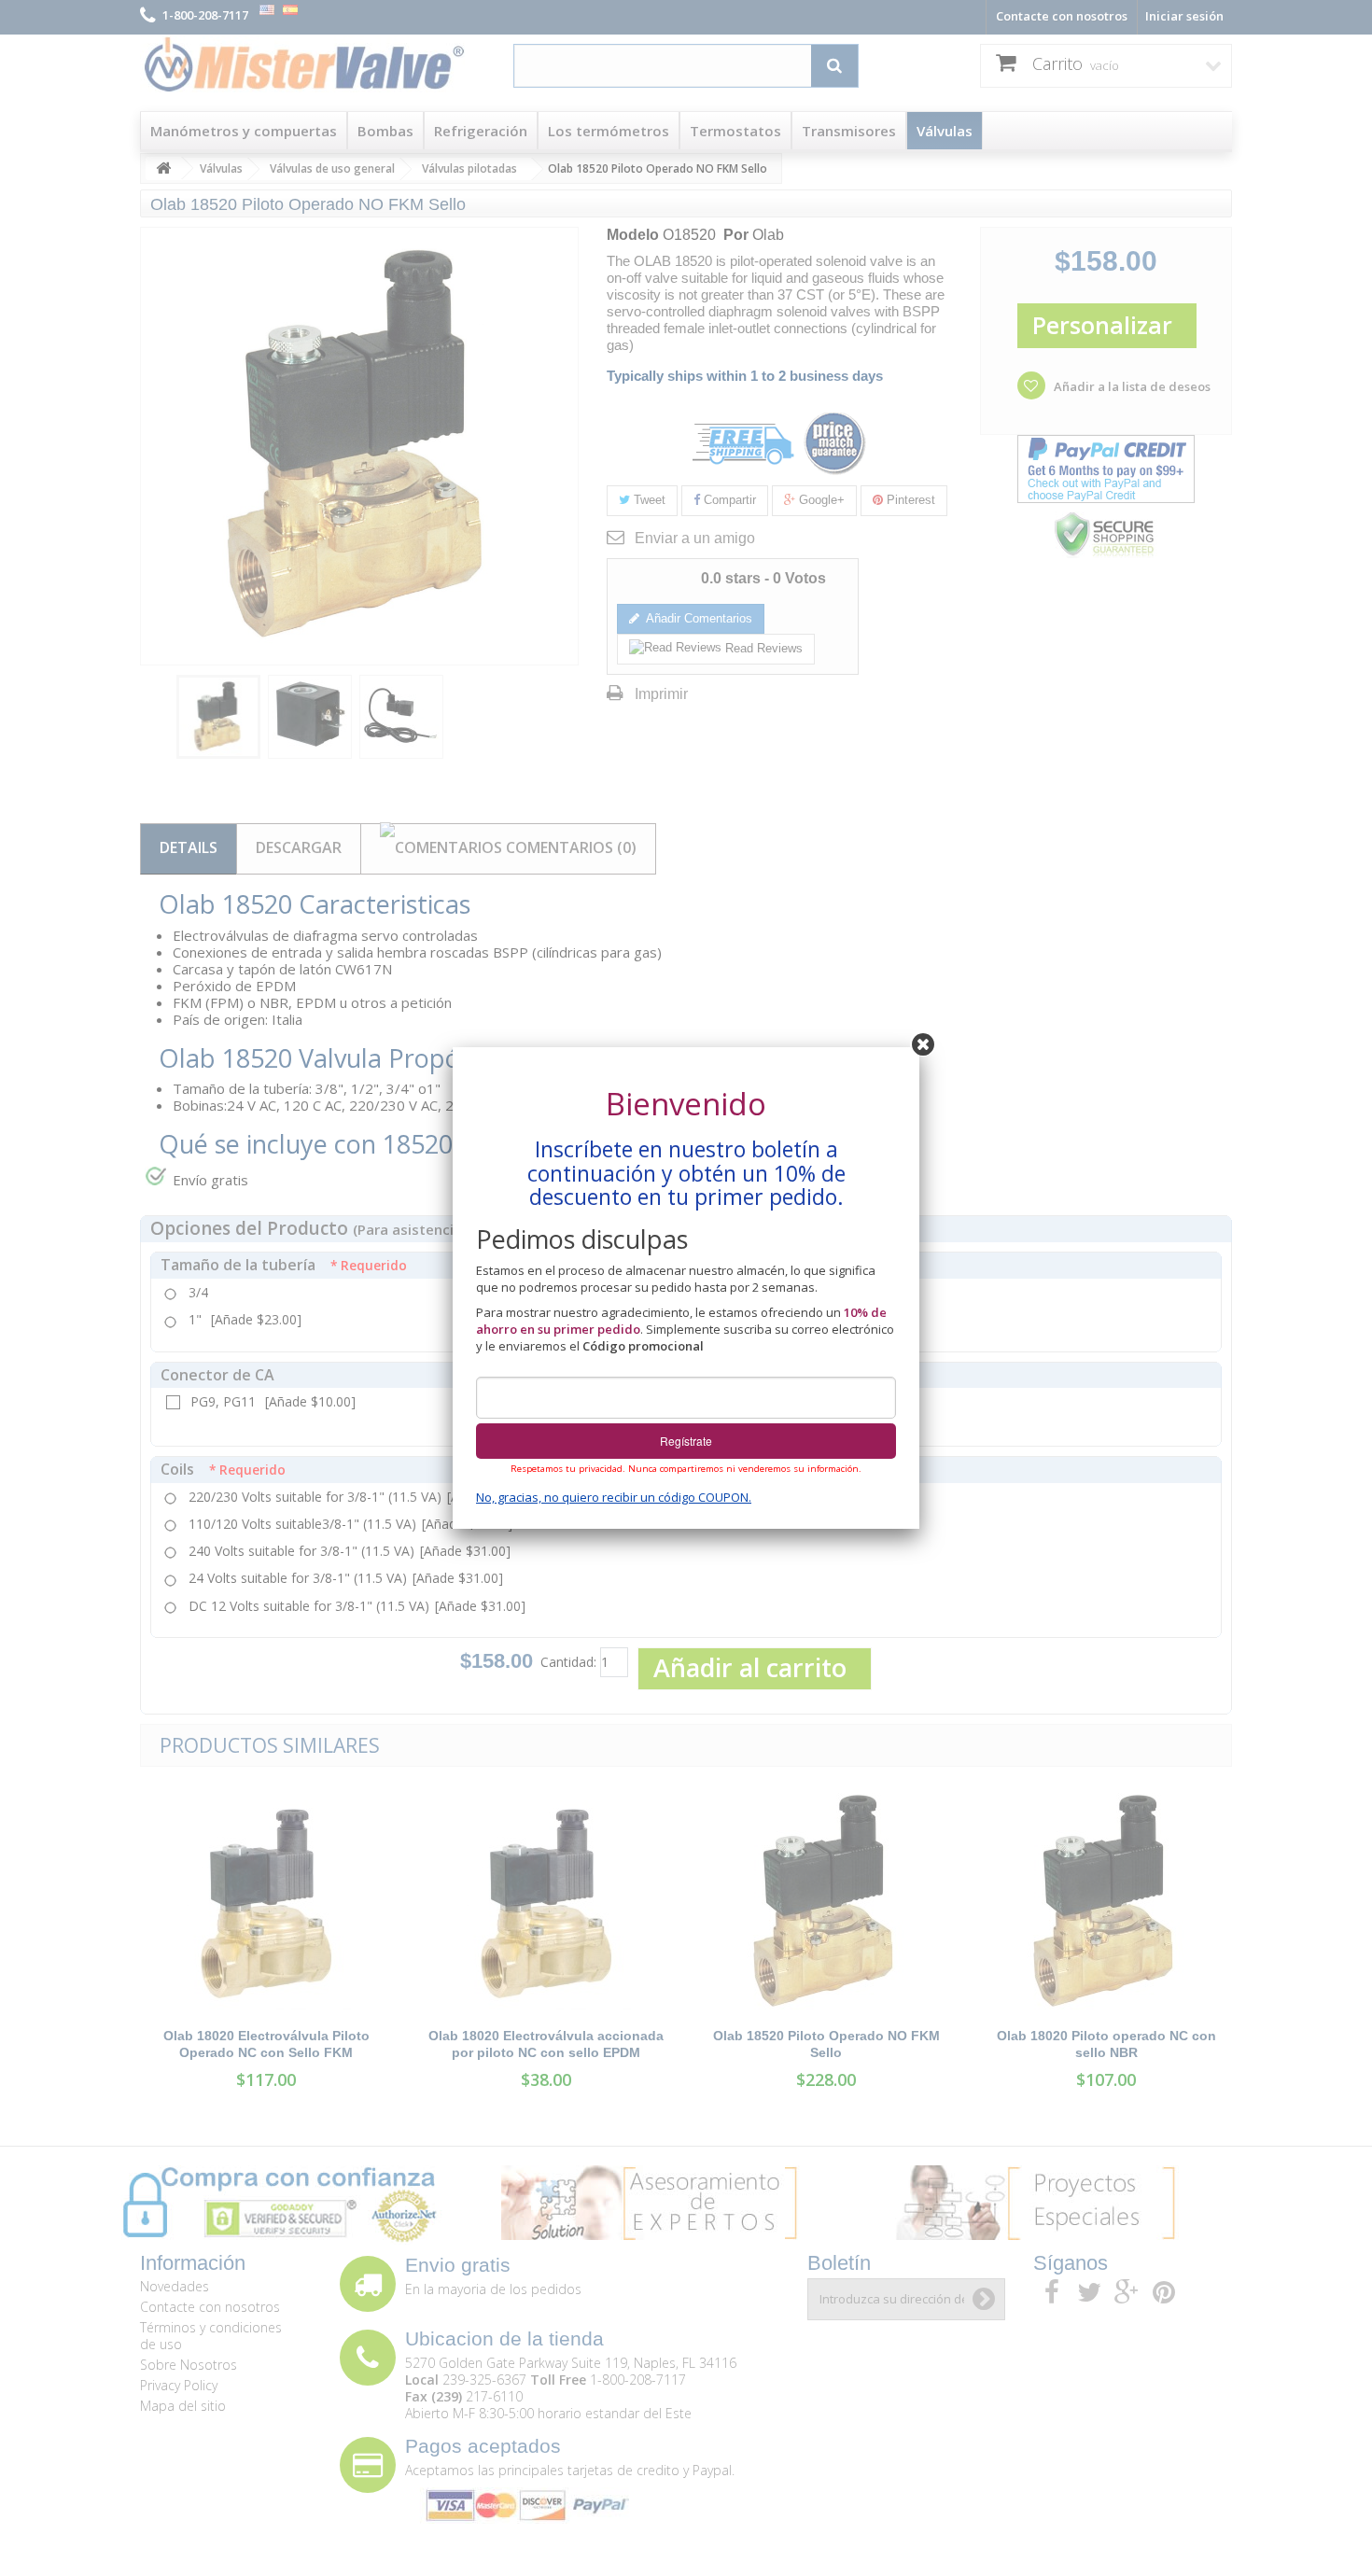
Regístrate (686, 1441)
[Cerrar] (923, 1043)
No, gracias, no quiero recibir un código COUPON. (614, 1497)
